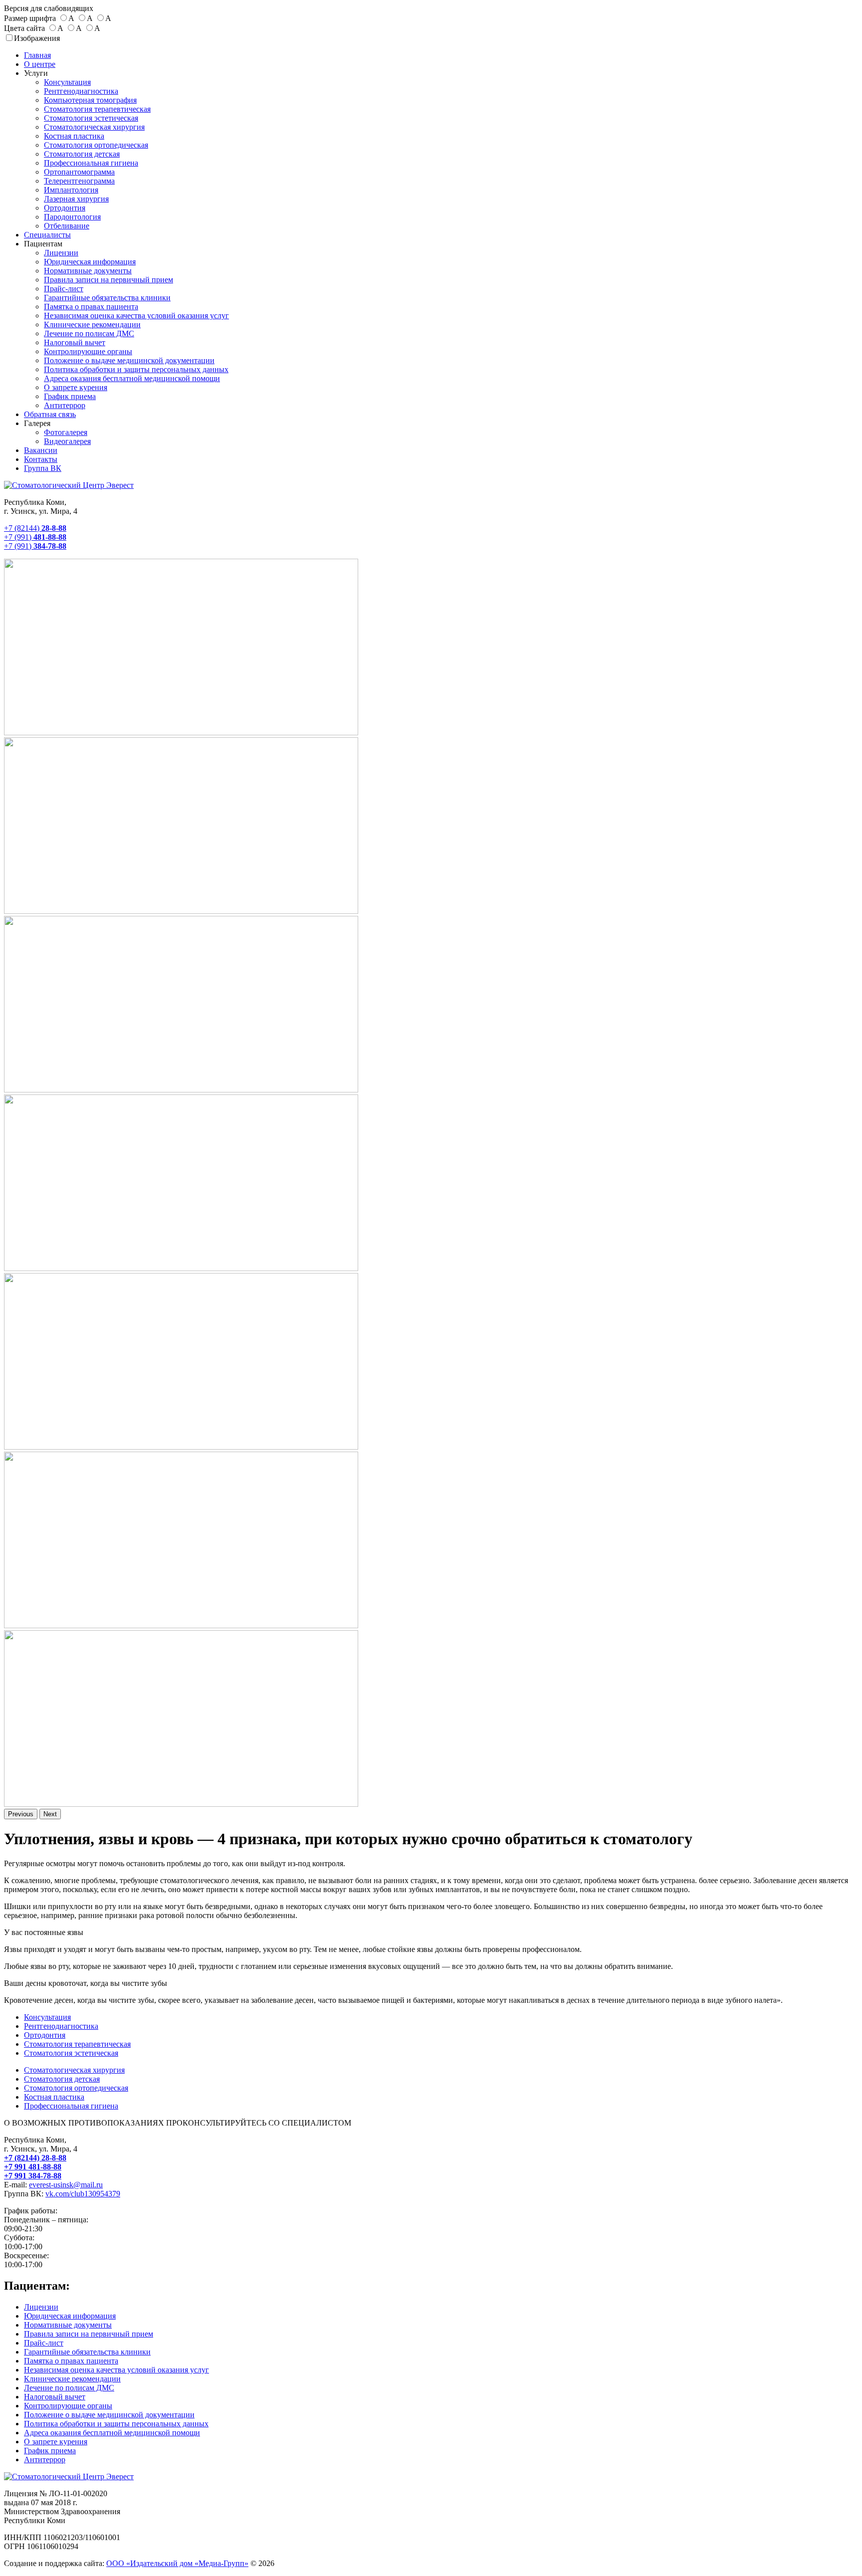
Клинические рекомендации (92, 324)
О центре (40, 64)
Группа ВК (43, 468)
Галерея (37, 423)
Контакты (41, 459)
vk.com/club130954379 (83, 2194)
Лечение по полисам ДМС (89, 333)
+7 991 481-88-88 (33, 2167)
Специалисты (47, 235)
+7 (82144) (35, 528)
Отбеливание (67, 226)
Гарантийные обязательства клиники (107, 298)
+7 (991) (35, 537)
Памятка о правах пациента (91, 307)
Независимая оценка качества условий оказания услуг (136, 316)
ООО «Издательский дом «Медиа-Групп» (177, 2563)
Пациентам (43, 244)
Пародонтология (72, 217)
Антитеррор (65, 405)
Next (50, 1814)
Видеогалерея (67, 441)
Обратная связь (50, 414)
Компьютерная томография (90, 100)
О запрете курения (76, 387)
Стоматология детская (82, 154)
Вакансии (41, 450)
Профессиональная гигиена (91, 163)
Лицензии (61, 253)
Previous (21, 1814)
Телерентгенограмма (79, 181)
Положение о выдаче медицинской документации (129, 360)
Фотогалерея (66, 432)
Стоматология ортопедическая (96, 145)
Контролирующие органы (88, 351)
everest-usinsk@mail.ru (66, 2185)
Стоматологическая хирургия (94, 127)
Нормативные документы (88, 271)
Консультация (67, 82)
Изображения (37, 38)
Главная (37, 55)
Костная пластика (74, 136)
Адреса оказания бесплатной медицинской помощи (132, 378)
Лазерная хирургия (76, 199)
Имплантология (71, 190)
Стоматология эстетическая (91, 118)
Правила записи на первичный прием (108, 280)
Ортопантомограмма (79, 172)
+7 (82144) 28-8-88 (35, 2158)
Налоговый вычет (75, 342)
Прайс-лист (64, 289)
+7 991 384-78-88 (33, 2176)
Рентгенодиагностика (81, 91)
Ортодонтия (65, 208)
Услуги (36, 73)
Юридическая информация (90, 262)
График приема (70, 396)
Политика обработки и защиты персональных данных (136, 369)
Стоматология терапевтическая (97, 109)
